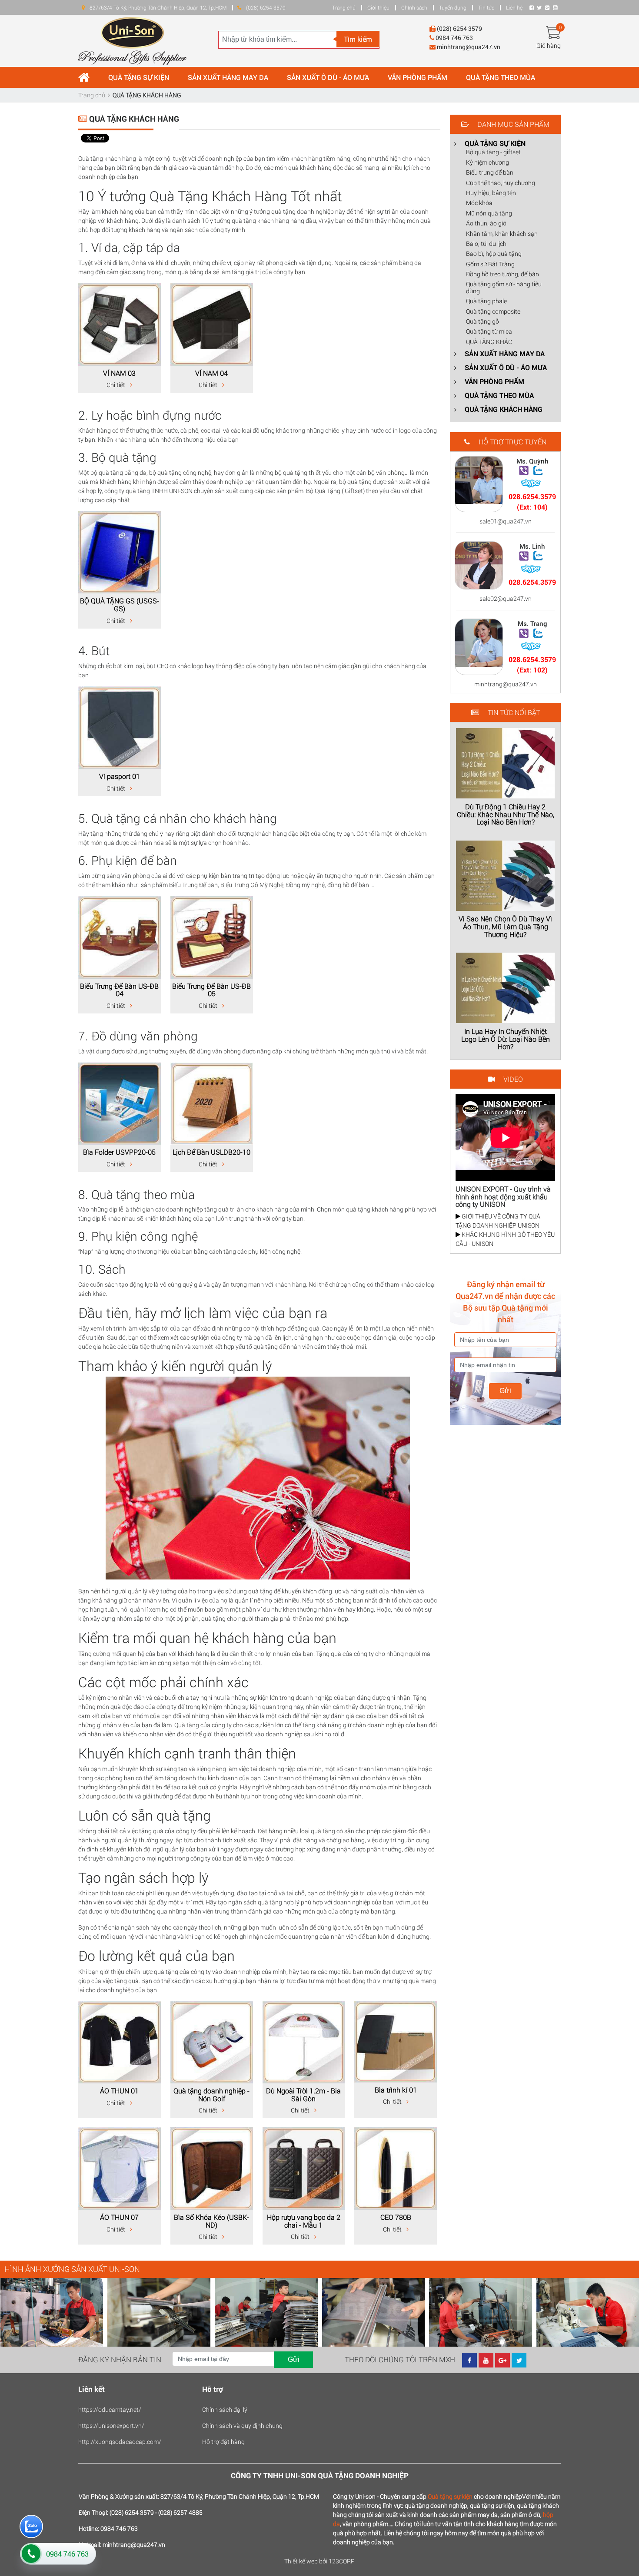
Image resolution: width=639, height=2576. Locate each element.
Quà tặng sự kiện (450, 2496)
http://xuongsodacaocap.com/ (120, 2442)
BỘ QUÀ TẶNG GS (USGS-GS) (120, 604)
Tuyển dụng (453, 7)
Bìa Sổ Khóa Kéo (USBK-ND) (211, 2221)
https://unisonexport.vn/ (111, 2425)
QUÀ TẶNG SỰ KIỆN (139, 77)
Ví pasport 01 (120, 776)
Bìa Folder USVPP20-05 (119, 1152)
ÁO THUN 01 (119, 2091)
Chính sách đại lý (225, 2409)
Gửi (505, 1391)
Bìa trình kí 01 (396, 2090)
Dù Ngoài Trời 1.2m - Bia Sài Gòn (303, 2094)
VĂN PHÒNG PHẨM (418, 77)
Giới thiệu (378, 7)
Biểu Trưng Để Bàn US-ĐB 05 (211, 990)
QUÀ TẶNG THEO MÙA (501, 77)
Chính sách (414, 7)
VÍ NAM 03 (119, 373)
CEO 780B (396, 2217)
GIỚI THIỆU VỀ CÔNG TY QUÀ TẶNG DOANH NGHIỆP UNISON (498, 1221)
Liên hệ (514, 7)
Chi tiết (116, 385)
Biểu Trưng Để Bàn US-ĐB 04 (119, 990)
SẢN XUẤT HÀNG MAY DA (228, 77)
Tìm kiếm (358, 39)
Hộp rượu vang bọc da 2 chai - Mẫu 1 (304, 2221)
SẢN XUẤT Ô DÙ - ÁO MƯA (328, 77)
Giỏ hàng (549, 45)
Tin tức (486, 7)
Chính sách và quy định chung (242, 2425)
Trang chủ (344, 7)
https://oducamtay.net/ (110, 2409)
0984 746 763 (67, 2554)
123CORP (342, 2561)
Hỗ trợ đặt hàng (223, 2442)
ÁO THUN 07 (119, 2217)
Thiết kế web (301, 2561)
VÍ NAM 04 (211, 373)
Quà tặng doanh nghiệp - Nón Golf (211, 2094)
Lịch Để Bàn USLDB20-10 (211, 1152)
